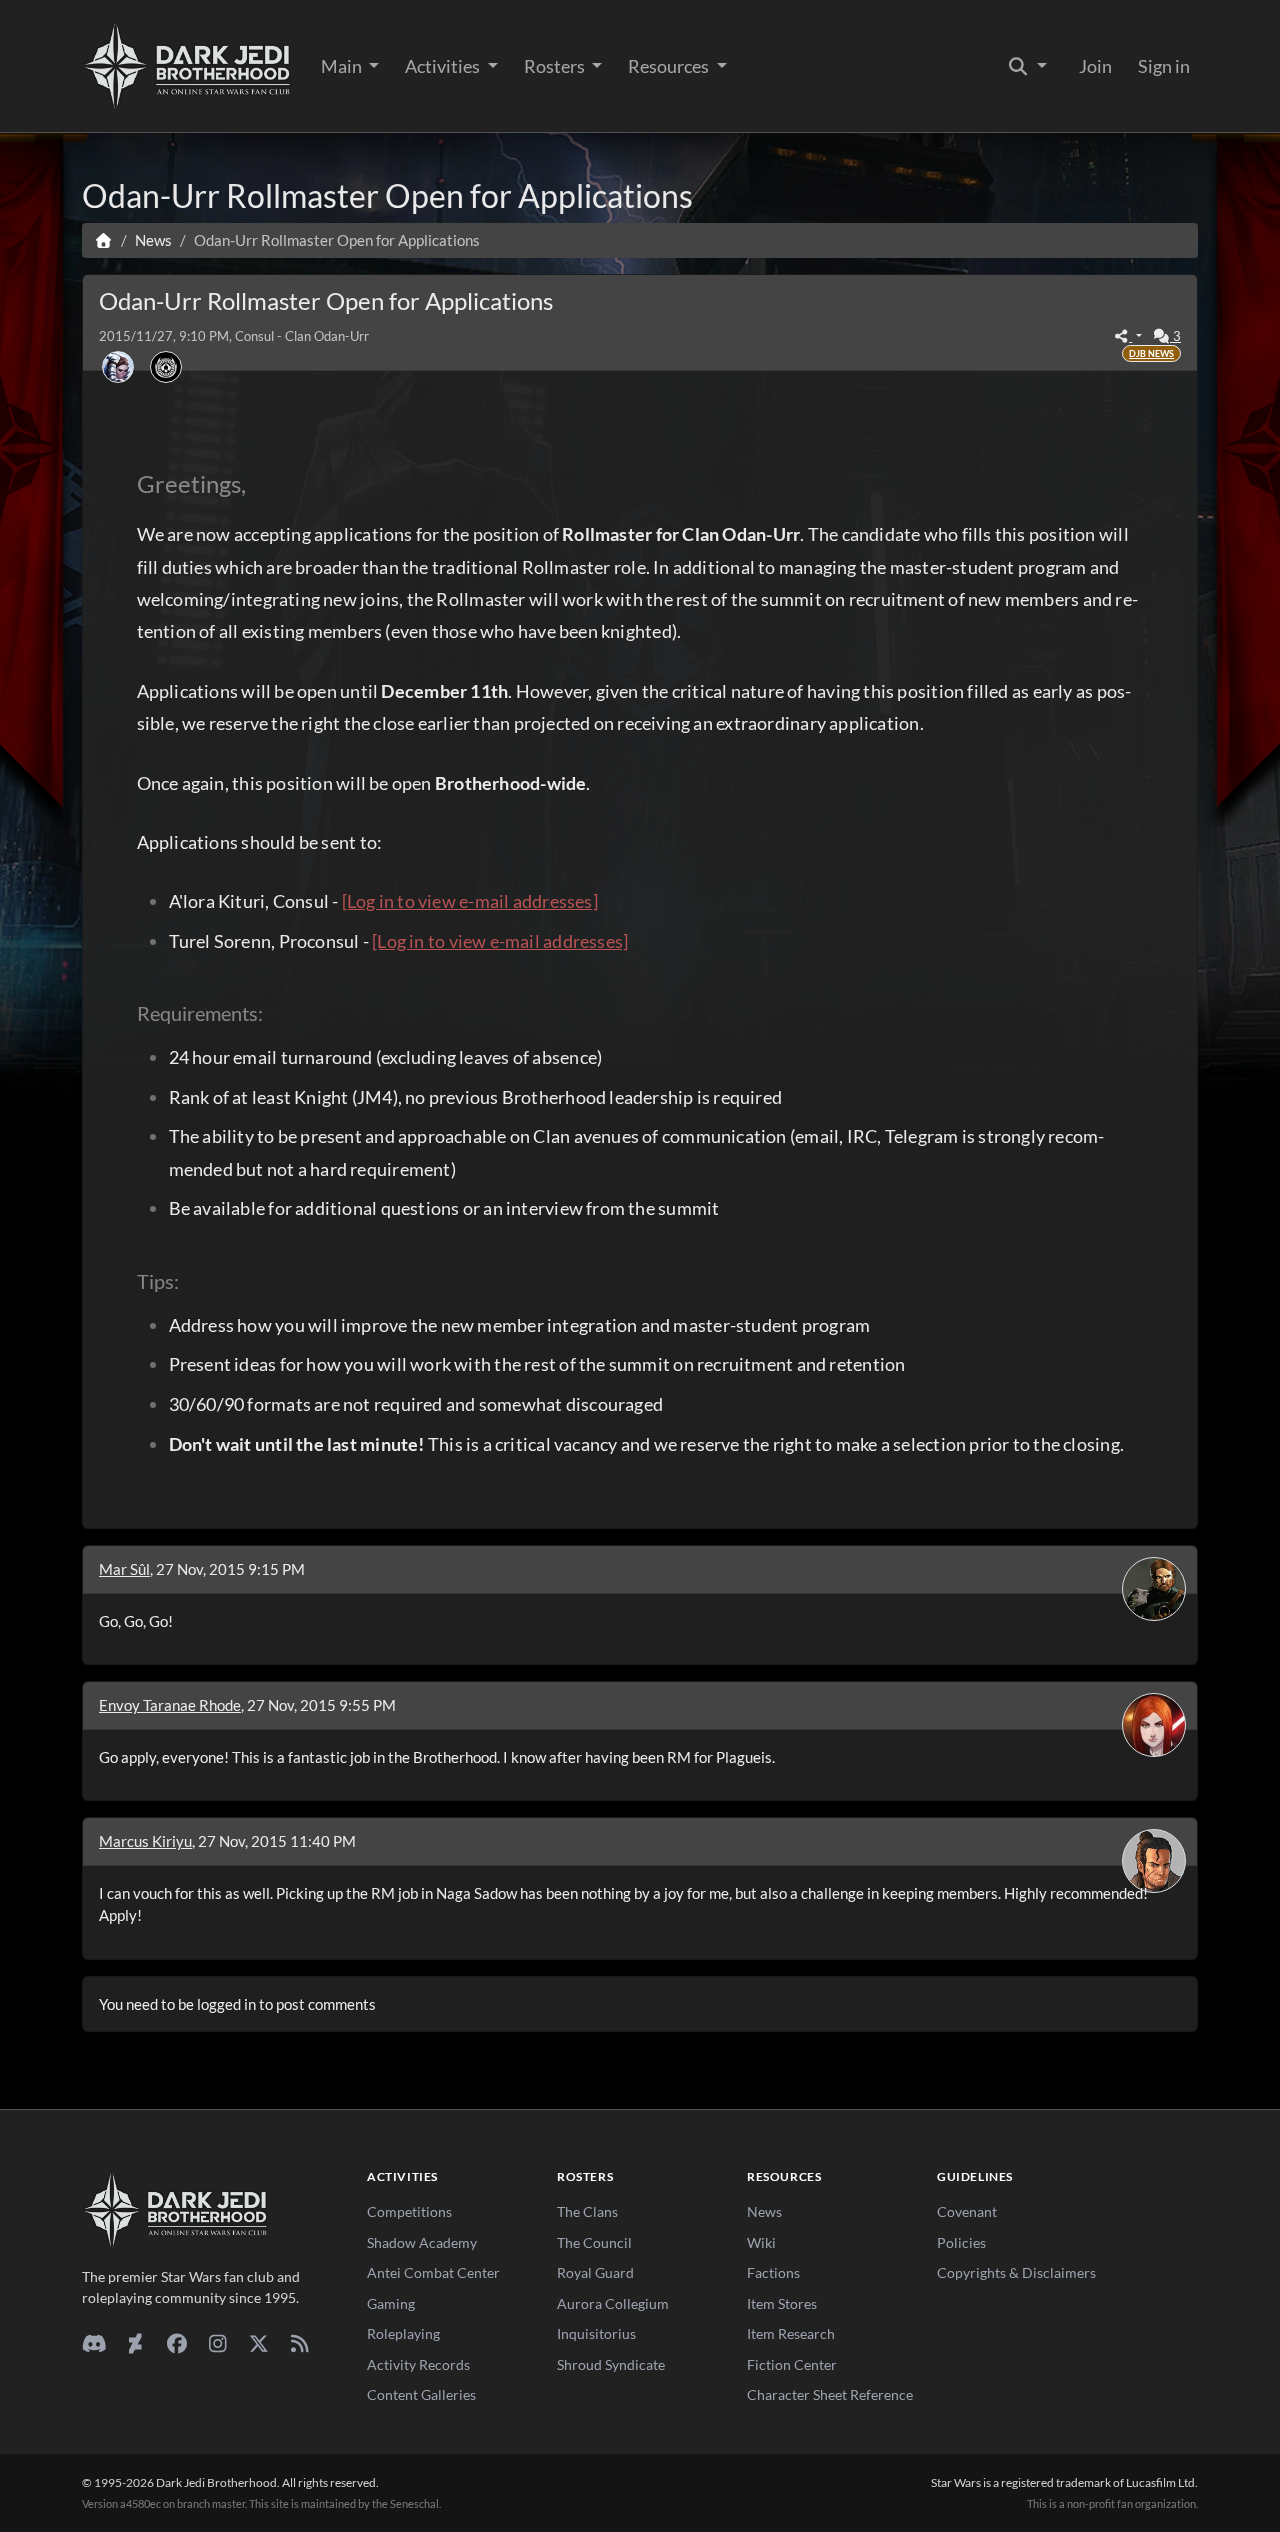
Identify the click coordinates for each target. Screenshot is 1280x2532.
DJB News (1151, 353)
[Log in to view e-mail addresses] (470, 901)
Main (343, 66)
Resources (670, 66)
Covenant (967, 2211)
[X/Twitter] (258, 2343)
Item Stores (782, 2303)
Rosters (556, 66)
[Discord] (94, 2343)
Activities (444, 66)
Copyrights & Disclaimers (1016, 2272)
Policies (961, 2242)
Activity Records (418, 2364)
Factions (773, 2272)
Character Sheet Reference (830, 2394)
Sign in (1164, 66)
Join (1095, 66)
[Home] (103, 240)
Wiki (761, 2242)
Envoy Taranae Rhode (170, 1705)
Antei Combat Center (433, 2272)
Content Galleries (421, 2394)
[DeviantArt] (135, 2343)
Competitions (409, 2211)
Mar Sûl (124, 1569)
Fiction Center (792, 2364)
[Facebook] (176, 2343)
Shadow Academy (422, 2242)
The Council (594, 2242)
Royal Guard (595, 2272)
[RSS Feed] (299, 2343)
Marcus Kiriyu (145, 1841)
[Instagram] (217, 2343)
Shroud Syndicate (611, 2364)
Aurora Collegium (613, 2303)
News (764, 2211)
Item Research (791, 2333)
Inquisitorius (596, 2333)
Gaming (391, 2303)
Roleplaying (403, 2333)
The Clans (587, 2211)
